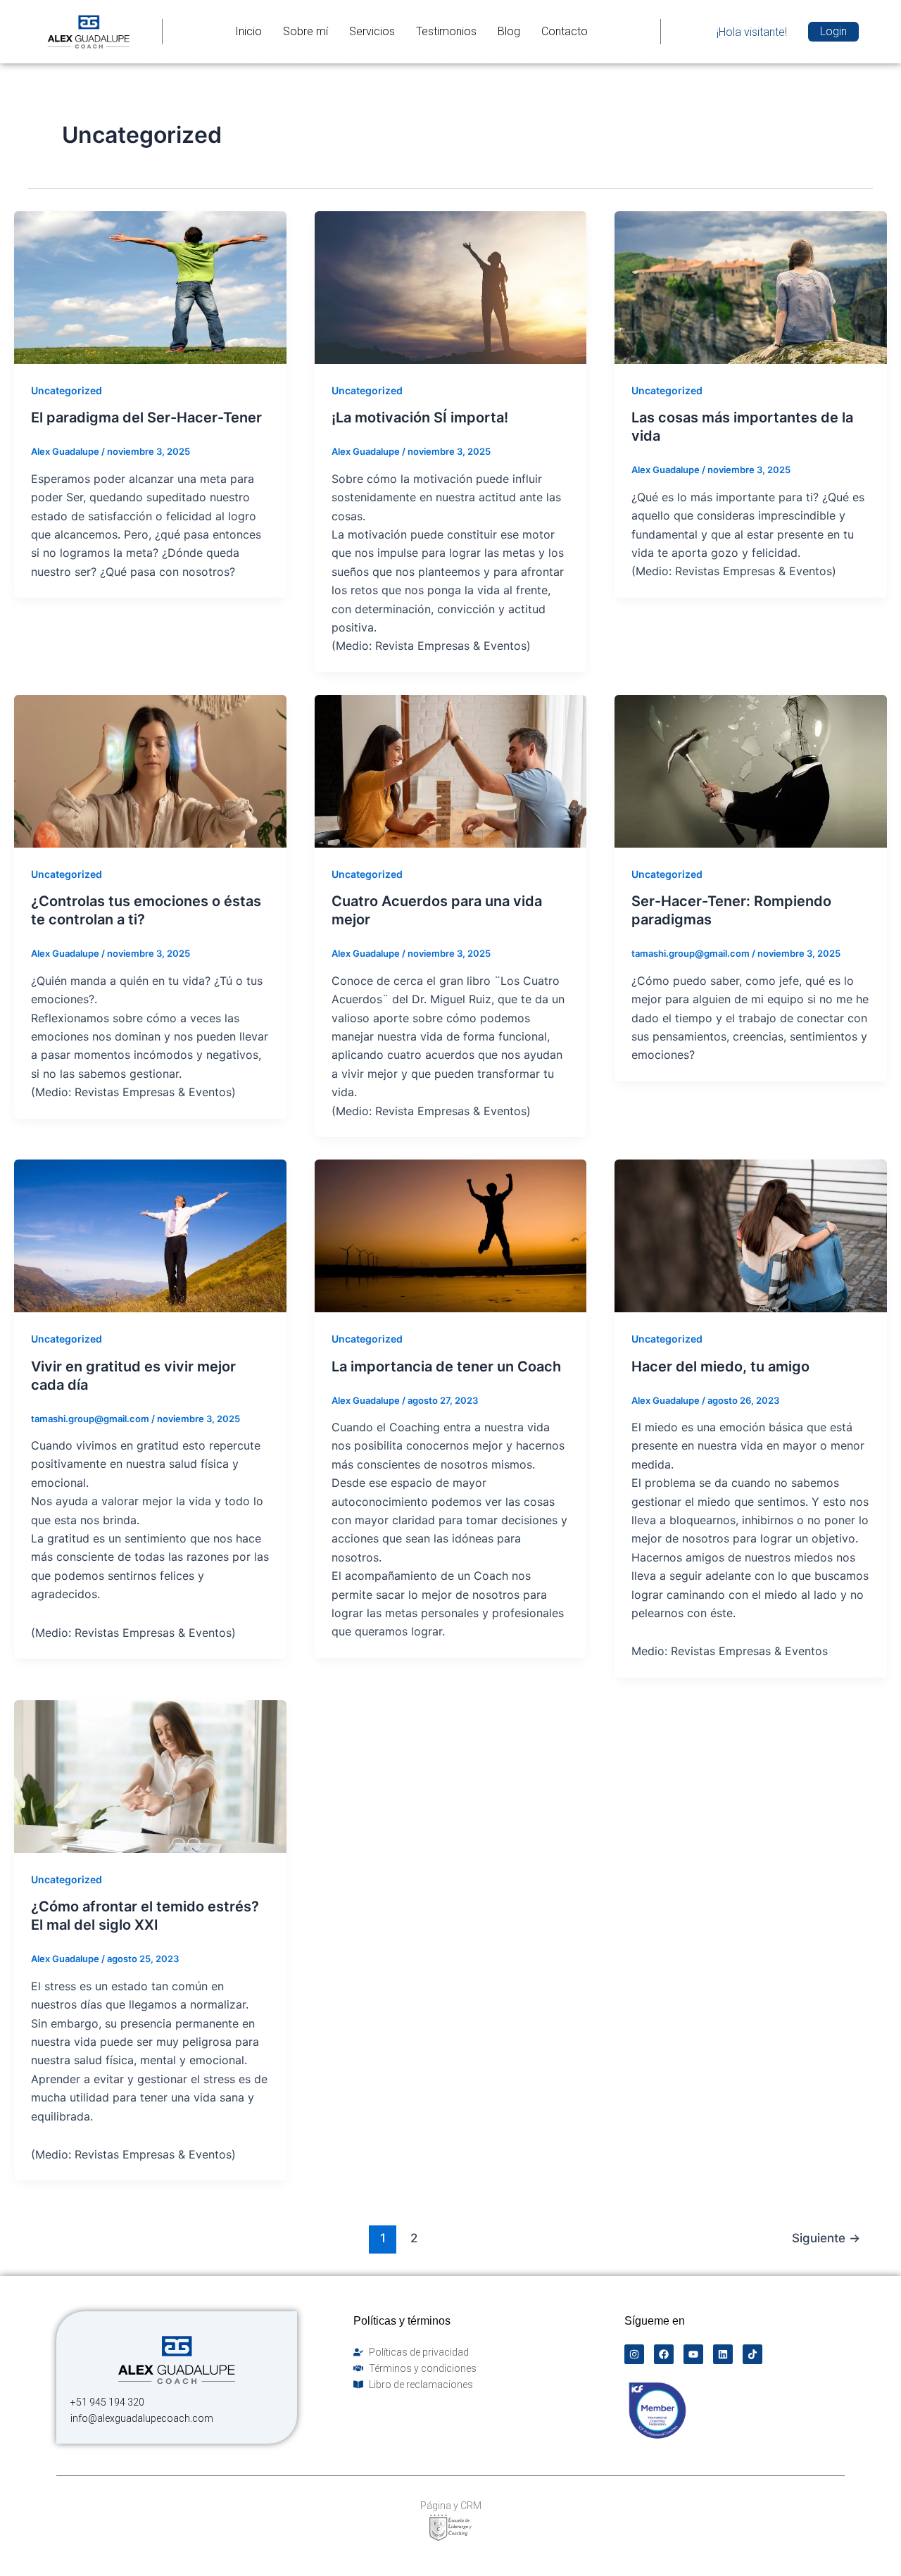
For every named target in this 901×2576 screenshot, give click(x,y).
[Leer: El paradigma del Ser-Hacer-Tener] (150, 287)
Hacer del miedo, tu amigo (720, 1366)
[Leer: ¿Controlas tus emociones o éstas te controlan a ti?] (150, 770)
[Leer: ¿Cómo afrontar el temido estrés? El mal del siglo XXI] (150, 1776)
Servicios (372, 31)
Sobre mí (305, 31)
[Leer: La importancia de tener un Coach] (451, 1235)
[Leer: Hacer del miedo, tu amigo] (751, 1235)
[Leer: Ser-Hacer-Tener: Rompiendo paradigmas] (751, 770)
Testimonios (446, 31)
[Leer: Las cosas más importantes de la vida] (751, 287)
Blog (509, 31)
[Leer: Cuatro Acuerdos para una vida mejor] (451, 770)
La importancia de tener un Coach (446, 1366)
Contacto (565, 31)
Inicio (248, 31)
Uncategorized (67, 390)
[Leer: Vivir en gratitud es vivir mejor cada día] (150, 1235)
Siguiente (826, 2238)
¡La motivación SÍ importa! (420, 417)
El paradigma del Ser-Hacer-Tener (146, 417)
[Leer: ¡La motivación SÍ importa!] (451, 287)
